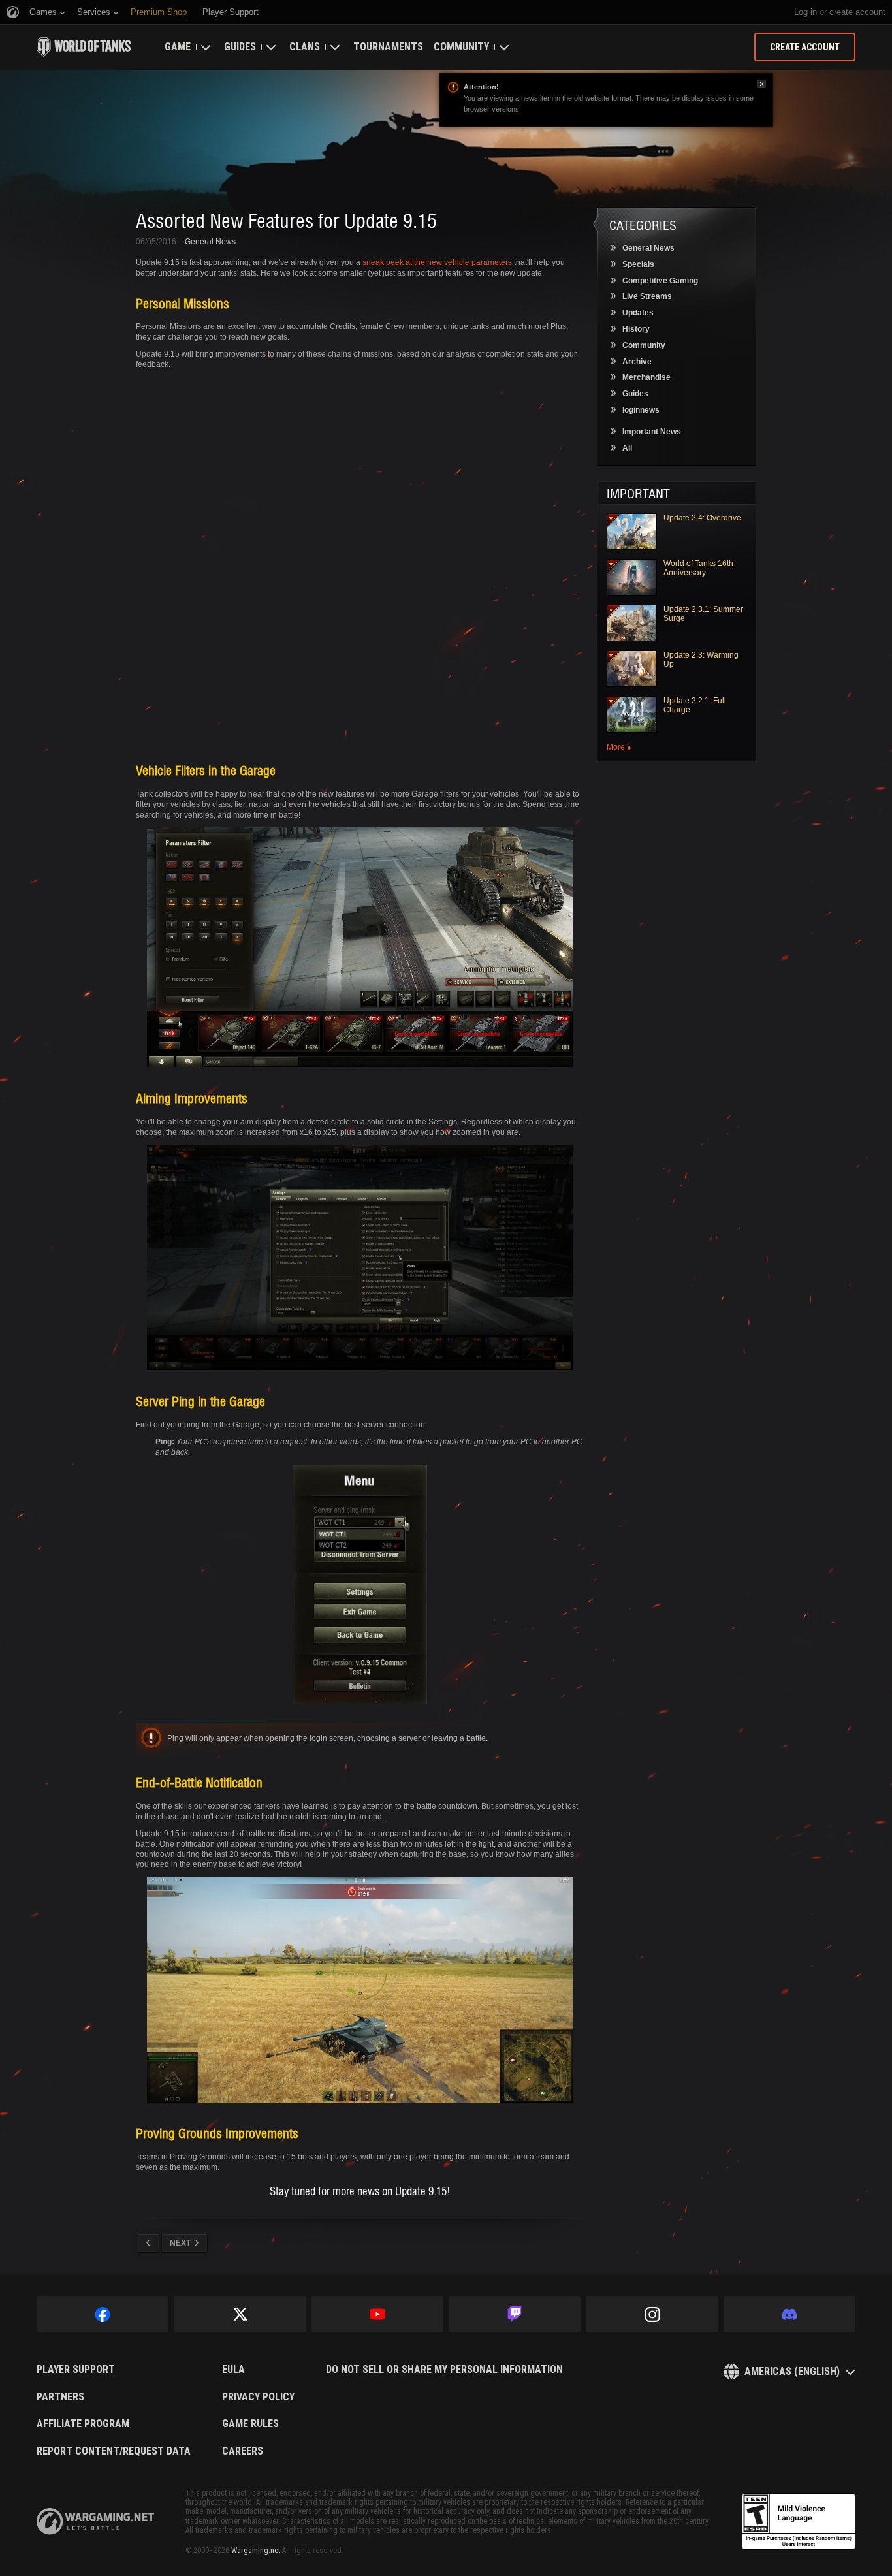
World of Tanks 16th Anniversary (698, 568)
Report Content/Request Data (114, 2451)
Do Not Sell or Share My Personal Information (444, 2370)
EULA (233, 2370)
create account (857, 12)
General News (210, 242)
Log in (805, 12)
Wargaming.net (256, 2551)
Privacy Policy (258, 2397)
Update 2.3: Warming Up (701, 660)
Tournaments (388, 47)
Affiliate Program (83, 2424)
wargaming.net (95, 2521)
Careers (243, 2451)
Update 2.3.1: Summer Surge (703, 614)
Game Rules (250, 2424)
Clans (305, 47)
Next (180, 2243)
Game (178, 47)
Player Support (76, 2370)
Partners (60, 2397)
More (616, 747)
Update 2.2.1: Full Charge (695, 705)
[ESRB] (799, 2522)
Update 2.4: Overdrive (702, 518)
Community (461, 47)
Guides (240, 47)
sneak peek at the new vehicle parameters (437, 262)
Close (762, 84)
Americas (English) (792, 2371)
